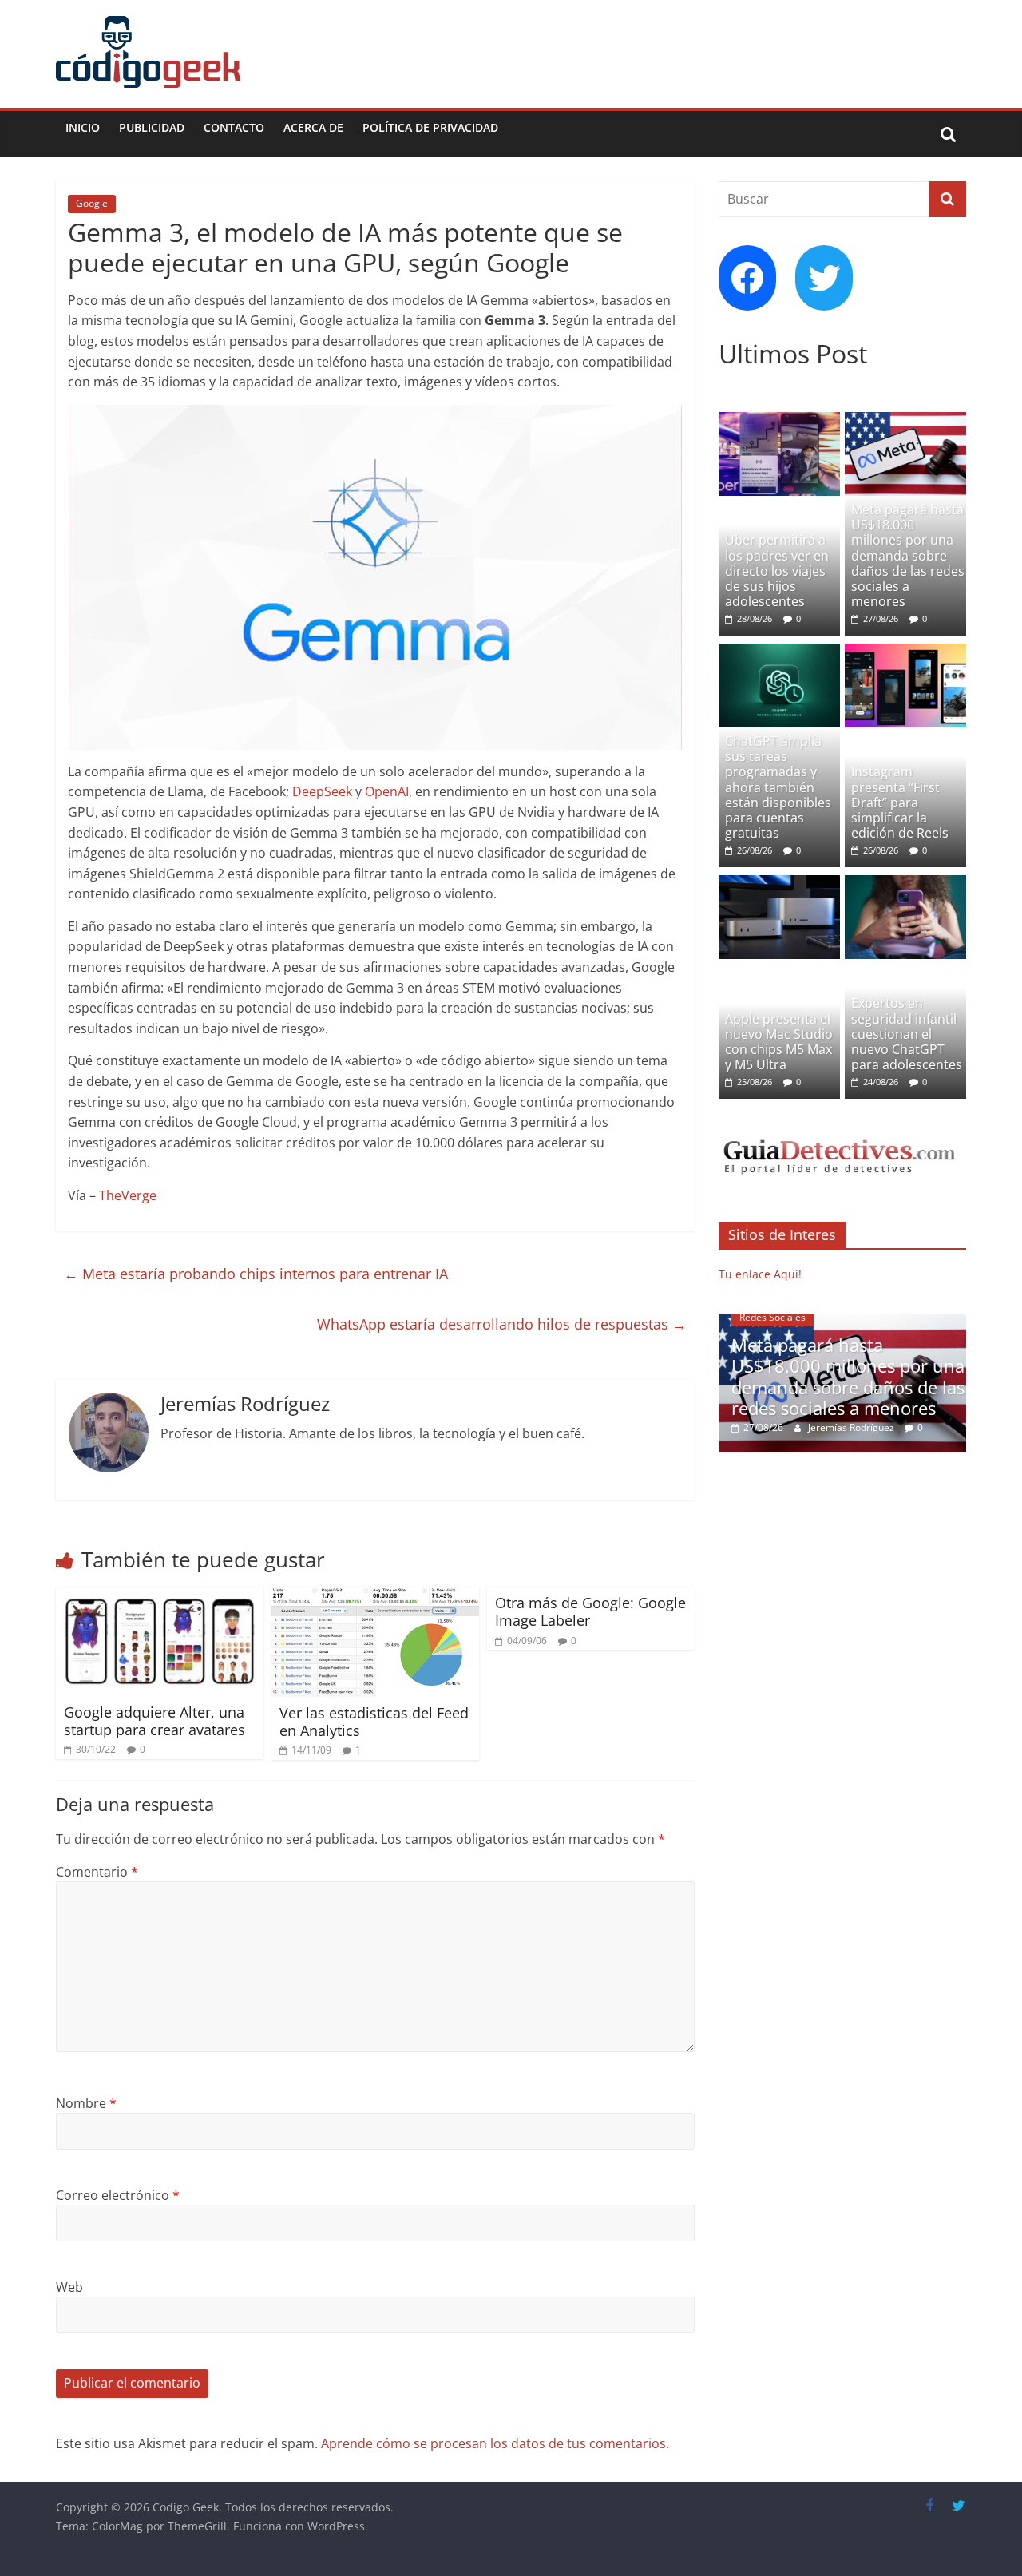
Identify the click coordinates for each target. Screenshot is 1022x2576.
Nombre (86, 2103)
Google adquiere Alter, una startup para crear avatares (154, 1721)
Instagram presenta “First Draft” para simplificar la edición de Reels (900, 802)
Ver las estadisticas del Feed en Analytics (374, 1722)
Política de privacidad (430, 127)
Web (69, 2287)
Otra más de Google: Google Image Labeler (590, 1611)
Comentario (97, 1872)
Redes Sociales (772, 1317)
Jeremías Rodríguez (852, 1427)
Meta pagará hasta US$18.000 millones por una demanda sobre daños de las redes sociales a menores (908, 555)
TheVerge (128, 1195)
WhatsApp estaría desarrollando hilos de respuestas (502, 1324)
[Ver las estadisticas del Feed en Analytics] (375, 1596)
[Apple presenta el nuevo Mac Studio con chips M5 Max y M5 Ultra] (779, 884)
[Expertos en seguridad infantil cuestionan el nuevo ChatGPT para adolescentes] (905, 884)
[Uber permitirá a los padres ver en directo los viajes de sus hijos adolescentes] (779, 420)
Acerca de (313, 127)
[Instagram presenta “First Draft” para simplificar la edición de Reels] (905, 652)
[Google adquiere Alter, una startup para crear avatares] (160, 1596)
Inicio (83, 127)
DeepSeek (322, 791)
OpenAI (387, 791)
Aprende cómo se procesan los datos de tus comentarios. (495, 2443)
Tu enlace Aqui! (760, 1274)
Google (92, 203)
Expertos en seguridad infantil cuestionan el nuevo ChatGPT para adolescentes (907, 1034)
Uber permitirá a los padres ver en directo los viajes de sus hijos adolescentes (777, 571)
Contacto (234, 127)
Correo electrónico (118, 2195)
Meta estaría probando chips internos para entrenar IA (256, 1274)
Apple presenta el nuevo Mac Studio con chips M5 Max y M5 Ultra (779, 1042)
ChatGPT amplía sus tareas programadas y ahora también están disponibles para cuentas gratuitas (778, 787)
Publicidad (152, 127)
